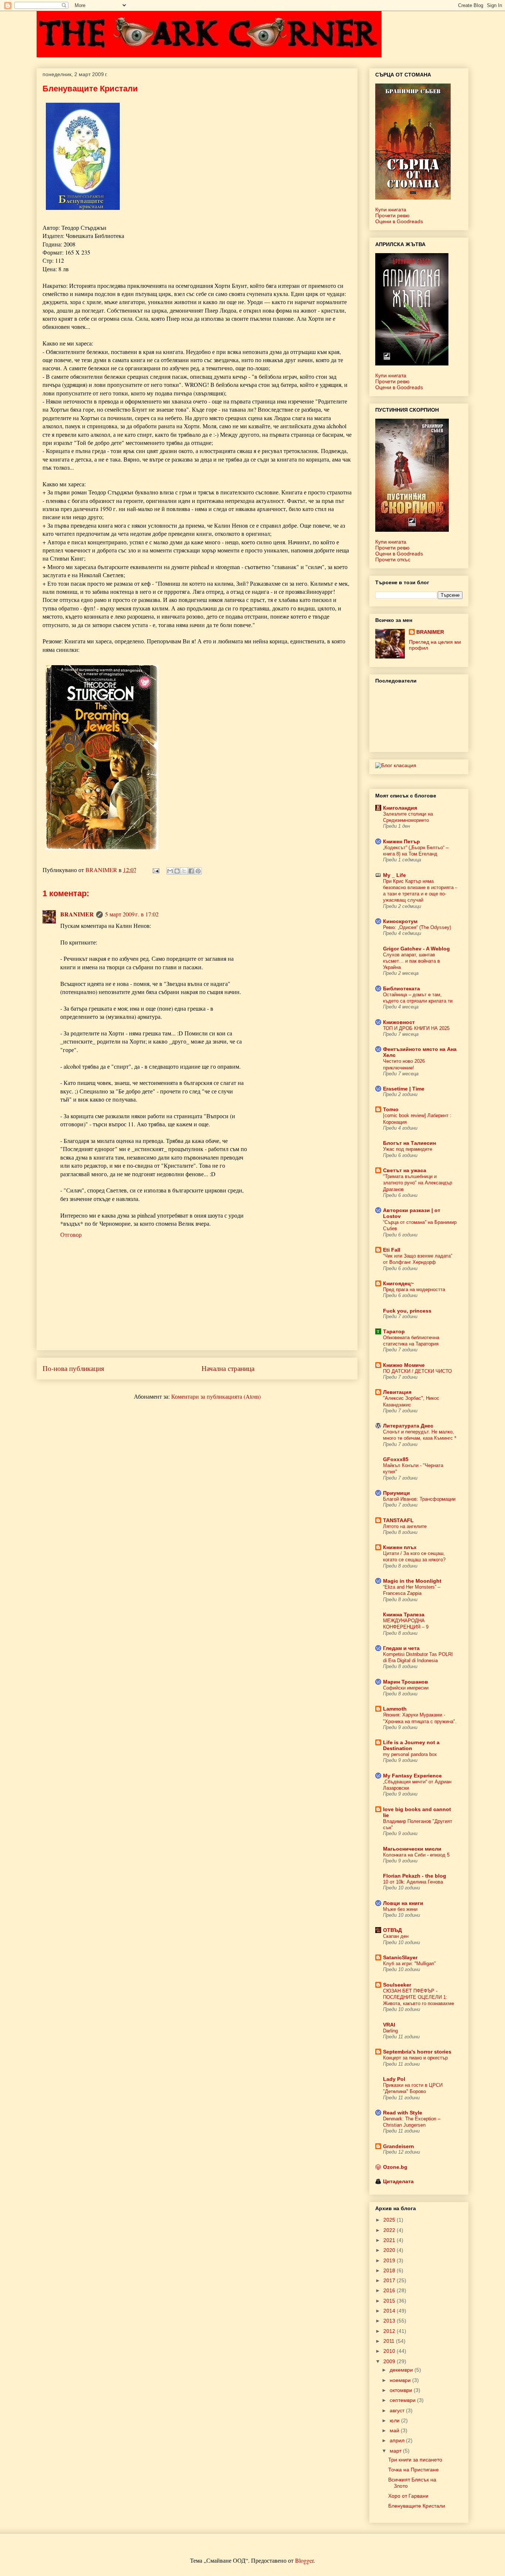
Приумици (396, 1493)
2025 (390, 2220)
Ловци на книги (403, 1903)
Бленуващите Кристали (417, 2506)
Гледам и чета (401, 1648)
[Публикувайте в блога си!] (177, 871)
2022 (390, 2230)
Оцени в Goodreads (399, 221)
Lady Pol (394, 2079)
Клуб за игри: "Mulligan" (409, 1964)
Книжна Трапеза (404, 1614)
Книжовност (399, 1022)
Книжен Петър (401, 841)
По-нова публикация (73, 1368)
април (398, 2440)
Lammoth (395, 1709)
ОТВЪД (392, 1930)
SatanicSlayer (400, 1957)
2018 (390, 2270)
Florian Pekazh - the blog (415, 1876)
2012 (390, 2331)
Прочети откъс (393, 559)
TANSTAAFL (398, 1520)
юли (395, 2420)
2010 (390, 2351)
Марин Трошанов (406, 1682)
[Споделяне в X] (184, 871)
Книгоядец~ (398, 1283)
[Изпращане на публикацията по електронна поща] (155, 870)
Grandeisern (399, 2146)
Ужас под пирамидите (408, 1149)
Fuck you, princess (407, 1311)
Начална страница (228, 1368)
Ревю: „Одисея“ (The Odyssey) (417, 927)
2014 (390, 2311)
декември (402, 2370)
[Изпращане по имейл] (170, 871)
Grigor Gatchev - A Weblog (416, 949)
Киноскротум (400, 921)
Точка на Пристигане (414, 2470)
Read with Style (403, 2113)
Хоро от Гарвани (408, 2496)
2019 (390, 2260)
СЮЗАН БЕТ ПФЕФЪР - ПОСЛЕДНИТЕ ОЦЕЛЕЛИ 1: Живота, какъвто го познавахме (418, 1997)
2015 (390, 2301)
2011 (390, 2341)
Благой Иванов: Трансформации (419, 1499)
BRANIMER (77, 914)
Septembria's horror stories (417, 2052)
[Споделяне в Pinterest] (198, 871)
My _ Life (394, 875)
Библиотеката (401, 988)
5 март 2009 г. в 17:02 (132, 914)
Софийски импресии (406, 1688)
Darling (390, 2031)
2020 (390, 2250)
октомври (402, 2390)
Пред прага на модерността (414, 1289)
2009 (390, 2361)
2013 (390, 2321)
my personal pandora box (410, 1754)
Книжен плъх (400, 1547)
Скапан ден (396, 1936)
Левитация (397, 1392)
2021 (390, 2240)
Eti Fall (392, 1250)
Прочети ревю (392, 215)
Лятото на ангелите (405, 1526)
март (396, 2451)
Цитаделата (398, 2181)
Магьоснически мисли (412, 1849)
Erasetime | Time (404, 1089)
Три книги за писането (415, 2460)
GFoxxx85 (396, 1459)
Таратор (394, 1331)
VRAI (389, 2025)
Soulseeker (397, 1985)
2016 (390, 2290)
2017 (390, 2280)
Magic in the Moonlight (412, 1581)
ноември (401, 2380)
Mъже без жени (400, 1909)
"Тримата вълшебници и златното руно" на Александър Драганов (418, 1183)
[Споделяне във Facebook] (191, 871)
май (395, 2430)
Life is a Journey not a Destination (411, 1745)
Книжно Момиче (404, 1365)
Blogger (304, 2560)
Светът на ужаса (405, 1170)
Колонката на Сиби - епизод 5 (416, 1855)
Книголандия (400, 808)
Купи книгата (391, 210)
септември (403, 2400)
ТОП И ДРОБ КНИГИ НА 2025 (416, 1028)
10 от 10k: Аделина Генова (413, 1882)
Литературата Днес (408, 1426)
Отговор (71, 1234)
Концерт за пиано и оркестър (415, 2058)
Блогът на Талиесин (409, 1143)
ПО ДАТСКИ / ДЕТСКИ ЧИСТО (417, 1371)
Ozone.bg (395, 2167)
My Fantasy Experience (412, 1776)
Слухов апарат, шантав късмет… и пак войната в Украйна (411, 961)
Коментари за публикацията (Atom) (216, 1396)
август (398, 2410)
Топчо (391, 1109)
